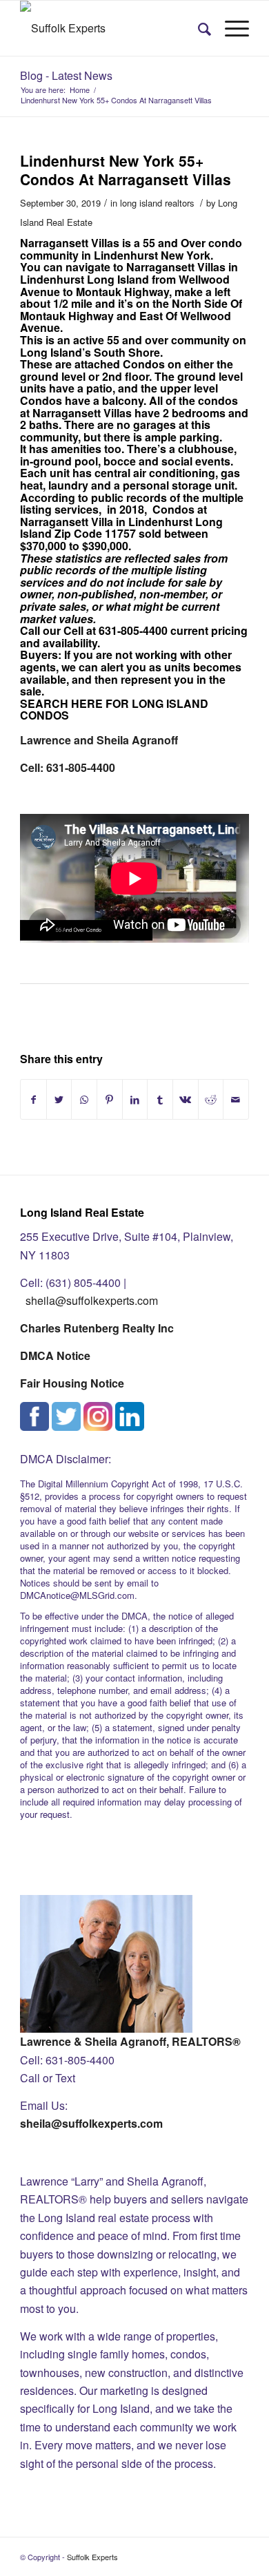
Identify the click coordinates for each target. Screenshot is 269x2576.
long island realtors (157, 203)
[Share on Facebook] (33, 1099)
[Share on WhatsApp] (84, 1099)
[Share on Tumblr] (160, 1099)
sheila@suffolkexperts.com (92, 1300)
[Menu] (230, 28)
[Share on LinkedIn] (135, 1099)
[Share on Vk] (186, 1099)
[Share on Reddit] (211, 1099)
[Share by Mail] (236, 1099)
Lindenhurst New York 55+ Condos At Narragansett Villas (126, 170)
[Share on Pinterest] (110, 1099)
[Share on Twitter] (59, 1099)
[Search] (198, 28)
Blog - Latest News (66, 75)
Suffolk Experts (92, 2557)
